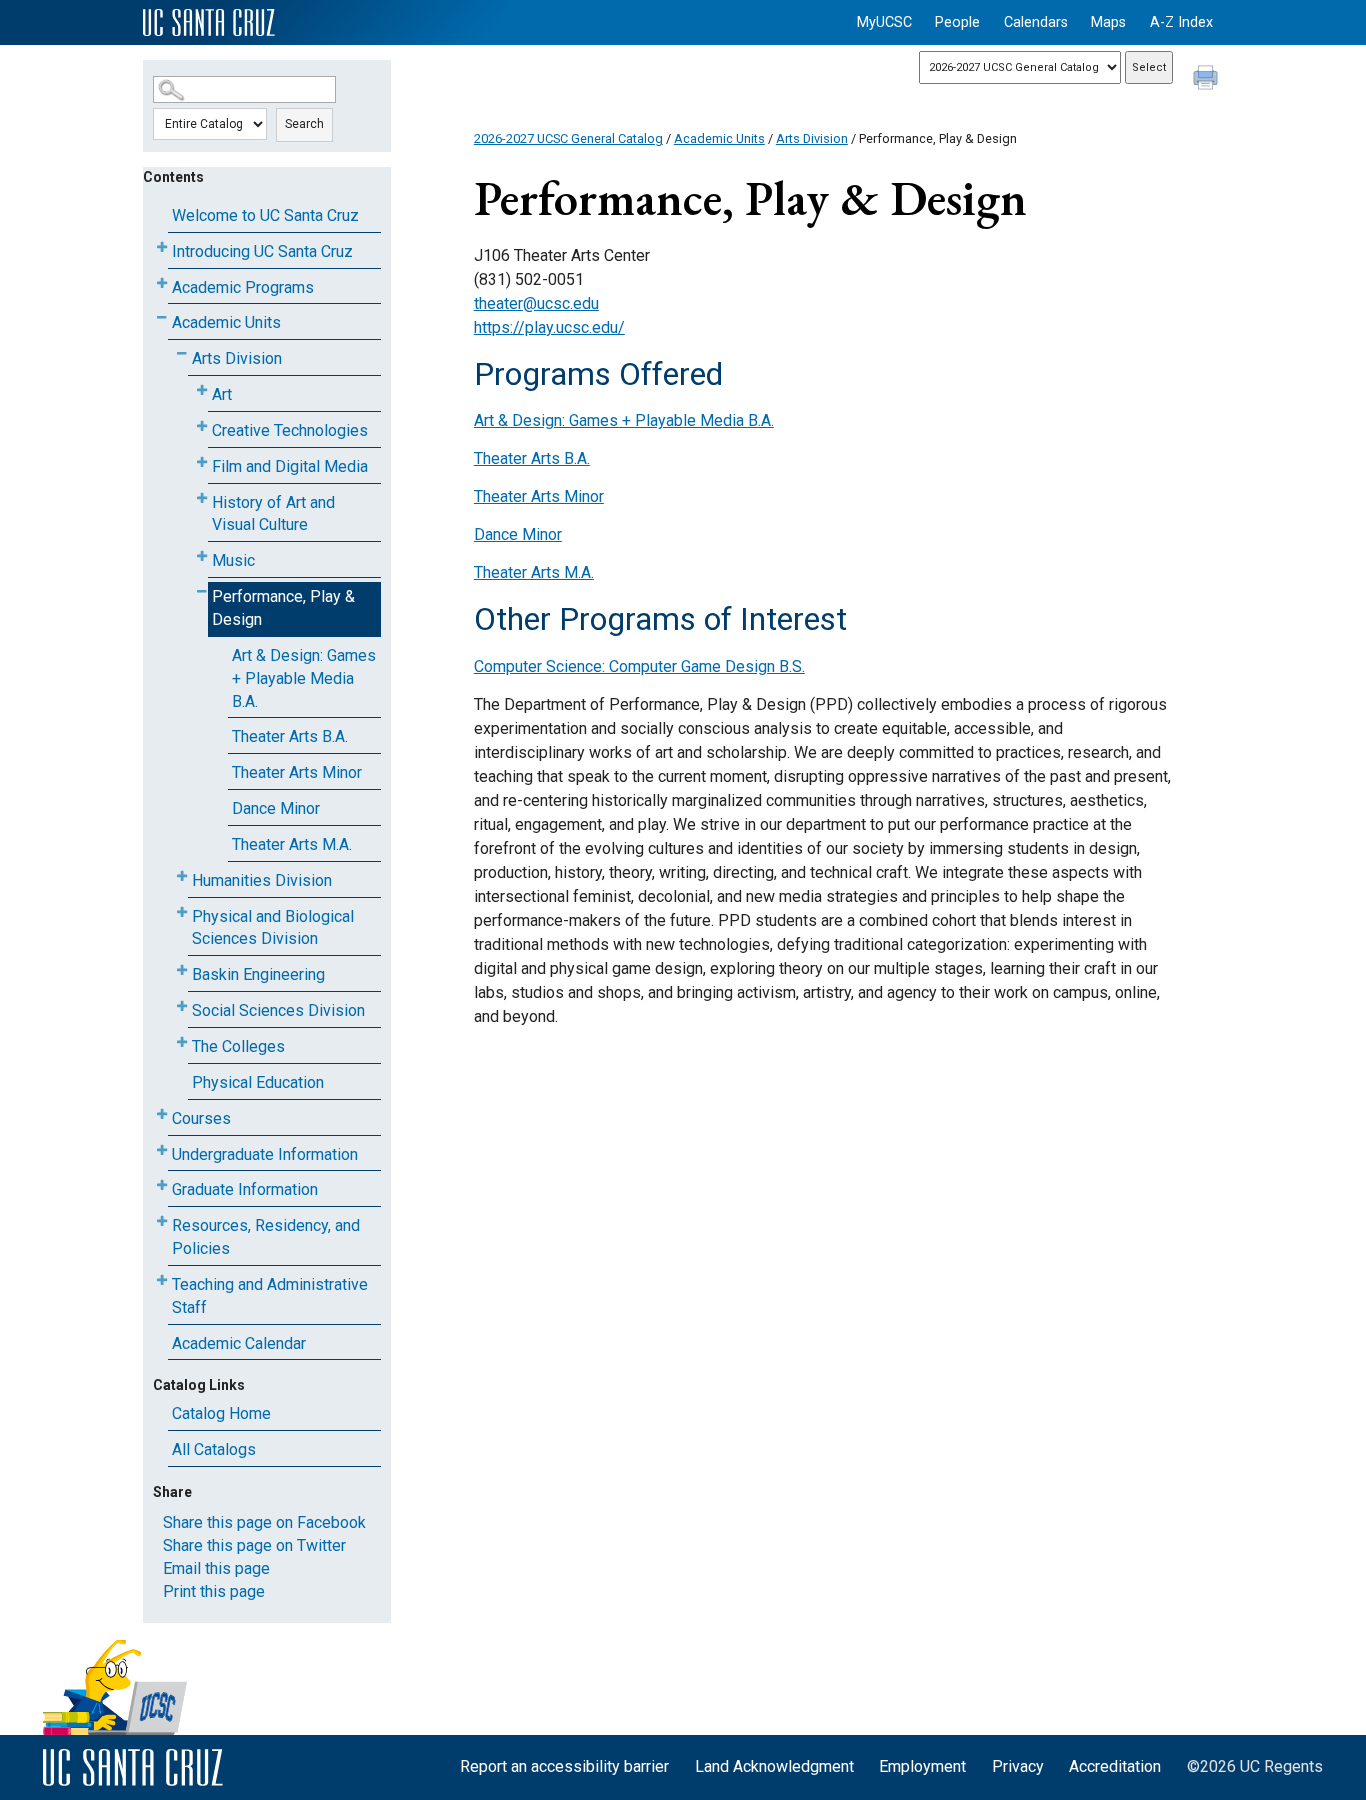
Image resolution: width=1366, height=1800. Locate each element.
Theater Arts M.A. (292, 844)
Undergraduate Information (265, 1154)
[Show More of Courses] (162, 1114)
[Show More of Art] (202, 390)
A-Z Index (1181, 22)
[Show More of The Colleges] (182, 1042)
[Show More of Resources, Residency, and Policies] (162, 1221)
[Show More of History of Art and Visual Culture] (202, 498)
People (957, 22)
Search (304, 124)
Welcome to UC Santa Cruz (265, 215)
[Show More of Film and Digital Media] (202, 462)
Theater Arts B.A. (290, 736)
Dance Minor (276, 808)
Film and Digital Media (290, 466)
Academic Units (226, 322)
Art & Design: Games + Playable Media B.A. (304, 678)
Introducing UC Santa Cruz (262, 251)
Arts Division (237, 358)
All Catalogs (214, 1449)
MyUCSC (884, 22)
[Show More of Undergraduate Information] (162, 1150)
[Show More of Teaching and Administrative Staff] (162, 1280)
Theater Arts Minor (297, 772)
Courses (201, 1118)
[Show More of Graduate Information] (162, 1185)
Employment (922, 1766)
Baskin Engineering (258, 974)
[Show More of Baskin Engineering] (182, 970)
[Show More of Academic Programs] (162, 283)
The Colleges (238, 1046)
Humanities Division (262, 880)
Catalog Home (221, 1413)
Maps (1108, 22)
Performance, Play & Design (283, 608)
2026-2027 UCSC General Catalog (568, 138)
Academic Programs (243, 287)
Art (222, 394)
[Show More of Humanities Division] (182, 876)
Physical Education (258, 1082)
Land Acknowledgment (774, 1766)
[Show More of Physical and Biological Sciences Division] (182, 912)
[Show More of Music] (202, 556)
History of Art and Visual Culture (273, 514)
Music (233, 560)
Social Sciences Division (278, 1010)
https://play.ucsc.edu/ (549, 327)
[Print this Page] (1208, 80)
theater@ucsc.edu (536, 303)
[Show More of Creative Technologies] (202, 426)
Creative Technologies (290, 430)
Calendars (1036, 22)
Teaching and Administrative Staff (270, 1296)
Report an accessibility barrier (564, 1766)
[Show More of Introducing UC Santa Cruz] (162, 247)
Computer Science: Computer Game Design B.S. (639, 666)
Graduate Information (245, 1189)
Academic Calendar (239, 1343)
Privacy (1018, 1766)
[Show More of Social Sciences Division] (182, 1006)
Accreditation (1115, 1766)
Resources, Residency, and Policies (266, 1237)
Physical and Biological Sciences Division (273, 928)
